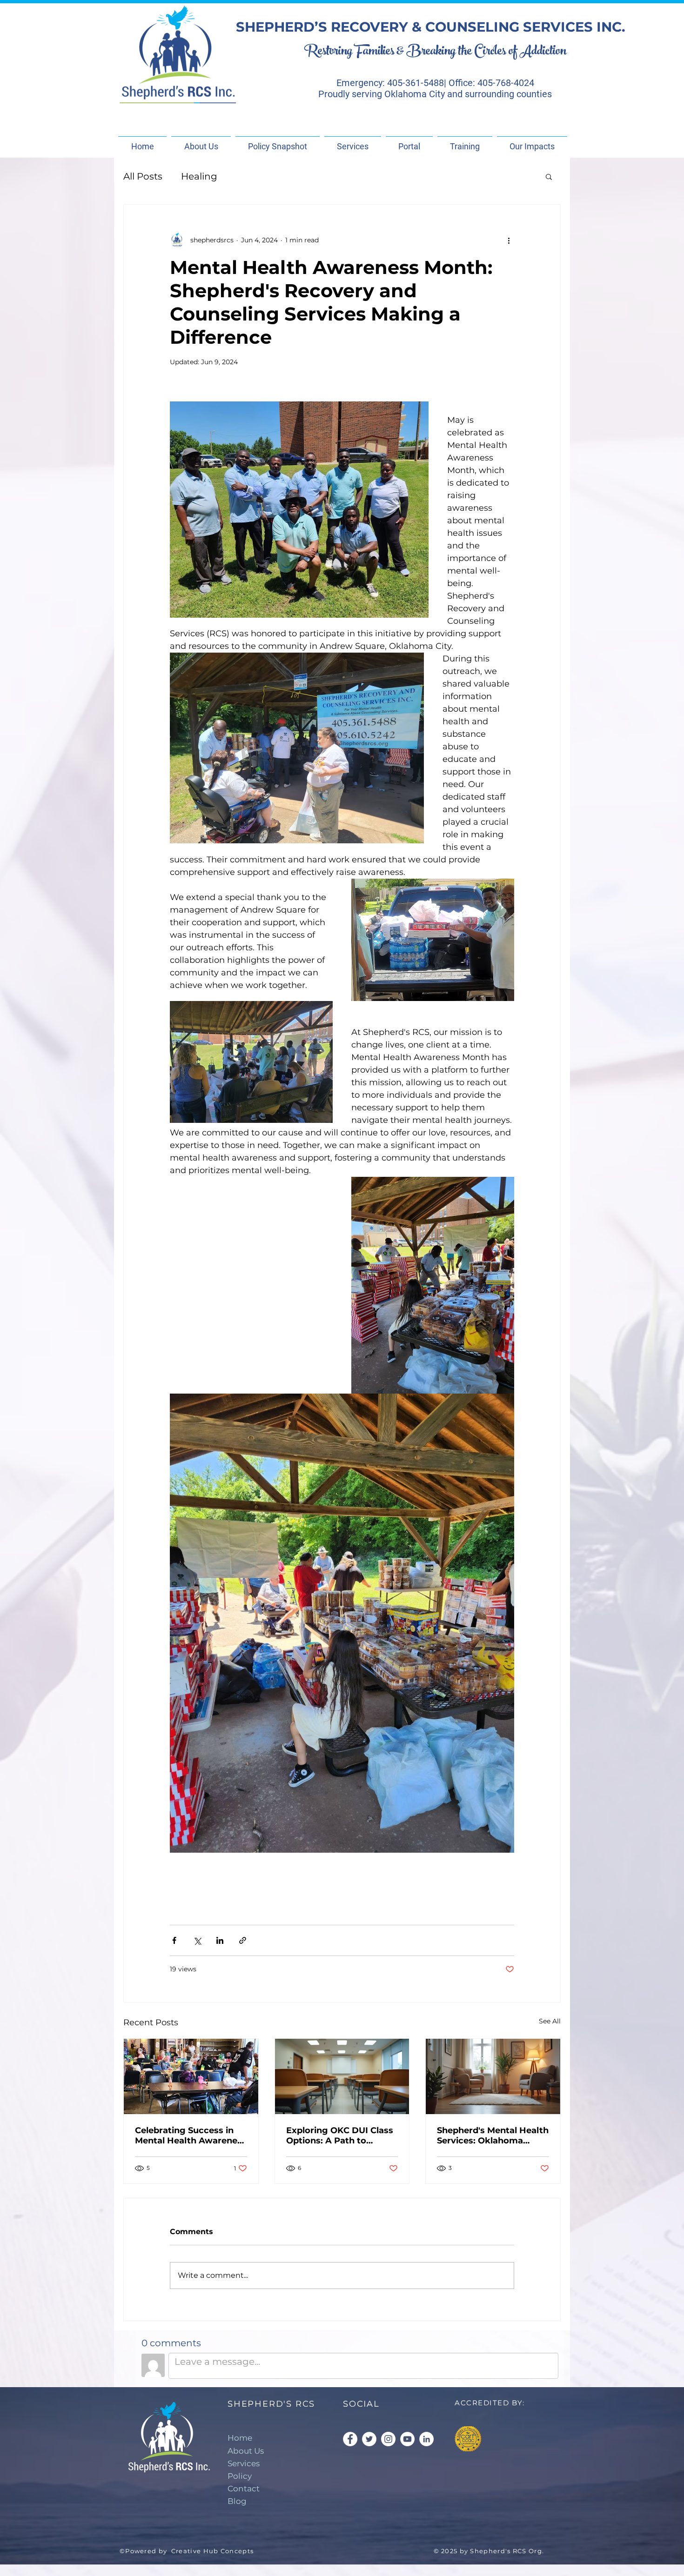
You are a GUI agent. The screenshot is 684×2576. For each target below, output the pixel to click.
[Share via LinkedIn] (220, 1940)
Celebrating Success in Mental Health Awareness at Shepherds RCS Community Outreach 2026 (191, 2136)
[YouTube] (407, 2439)
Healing (199, 176)
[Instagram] (388, 2439)
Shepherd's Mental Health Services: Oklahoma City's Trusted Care (493, 2136)
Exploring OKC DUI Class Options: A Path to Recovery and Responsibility (340, 2136)
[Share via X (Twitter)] (197, 1940)
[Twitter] (369, 2439)
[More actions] (509, 240)
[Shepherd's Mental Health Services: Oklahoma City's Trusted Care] (493, 2076)
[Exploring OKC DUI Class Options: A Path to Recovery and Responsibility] (342, 2076)
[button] (549, 176)
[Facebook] (350, 2439)
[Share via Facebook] (174, 1940)
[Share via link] (243, 1940)
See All (550, 2021)
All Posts (143, 176)
